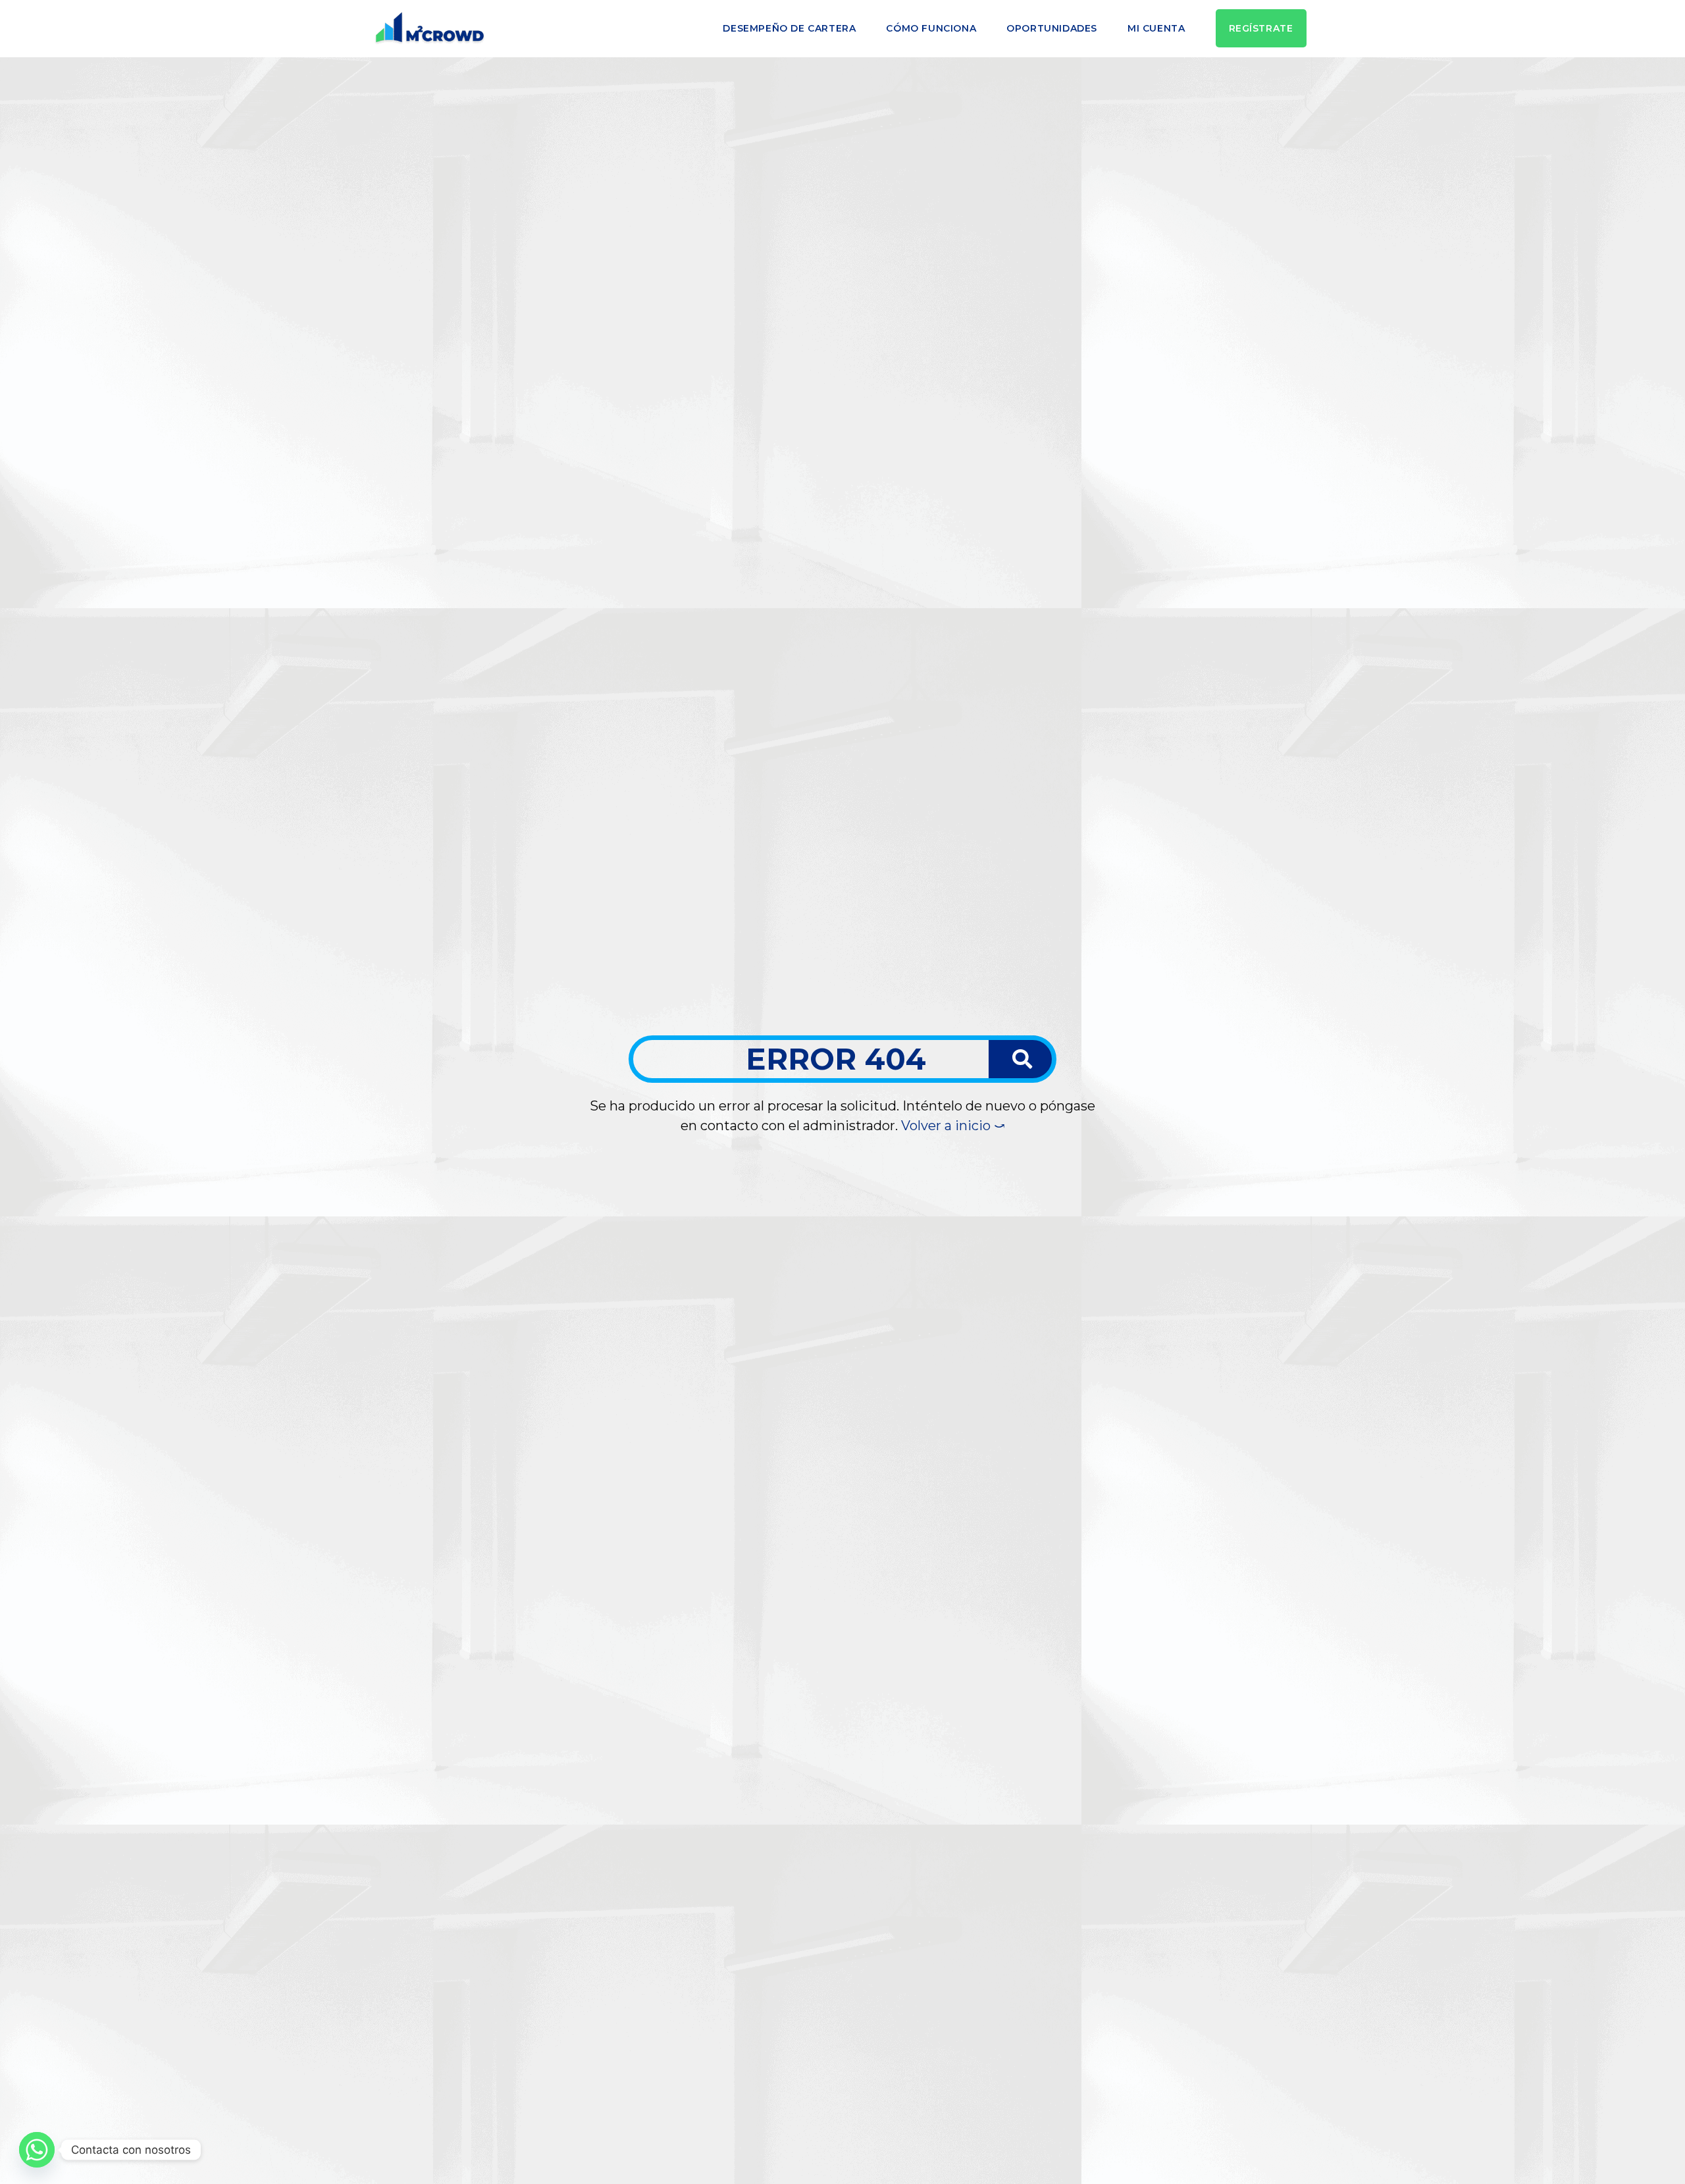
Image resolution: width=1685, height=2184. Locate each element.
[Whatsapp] (37, 2150)
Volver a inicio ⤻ (953, 1126)
